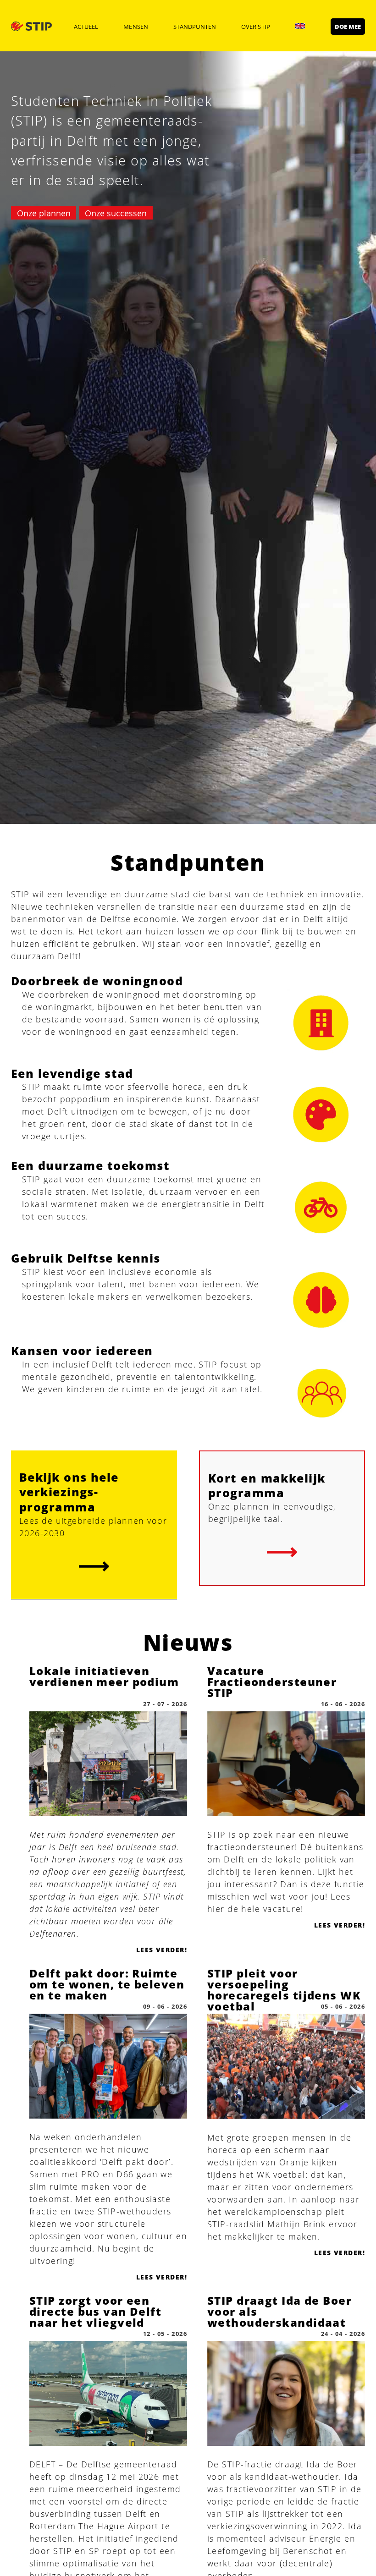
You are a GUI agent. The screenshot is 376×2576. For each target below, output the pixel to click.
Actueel (86, 27)
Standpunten (195, 27)
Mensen (135, 27)
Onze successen (116, 213)
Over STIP (256, 27)
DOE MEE (348, 27)
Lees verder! (162, 1950)
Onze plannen (44, 213)
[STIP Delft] (31, 26)
